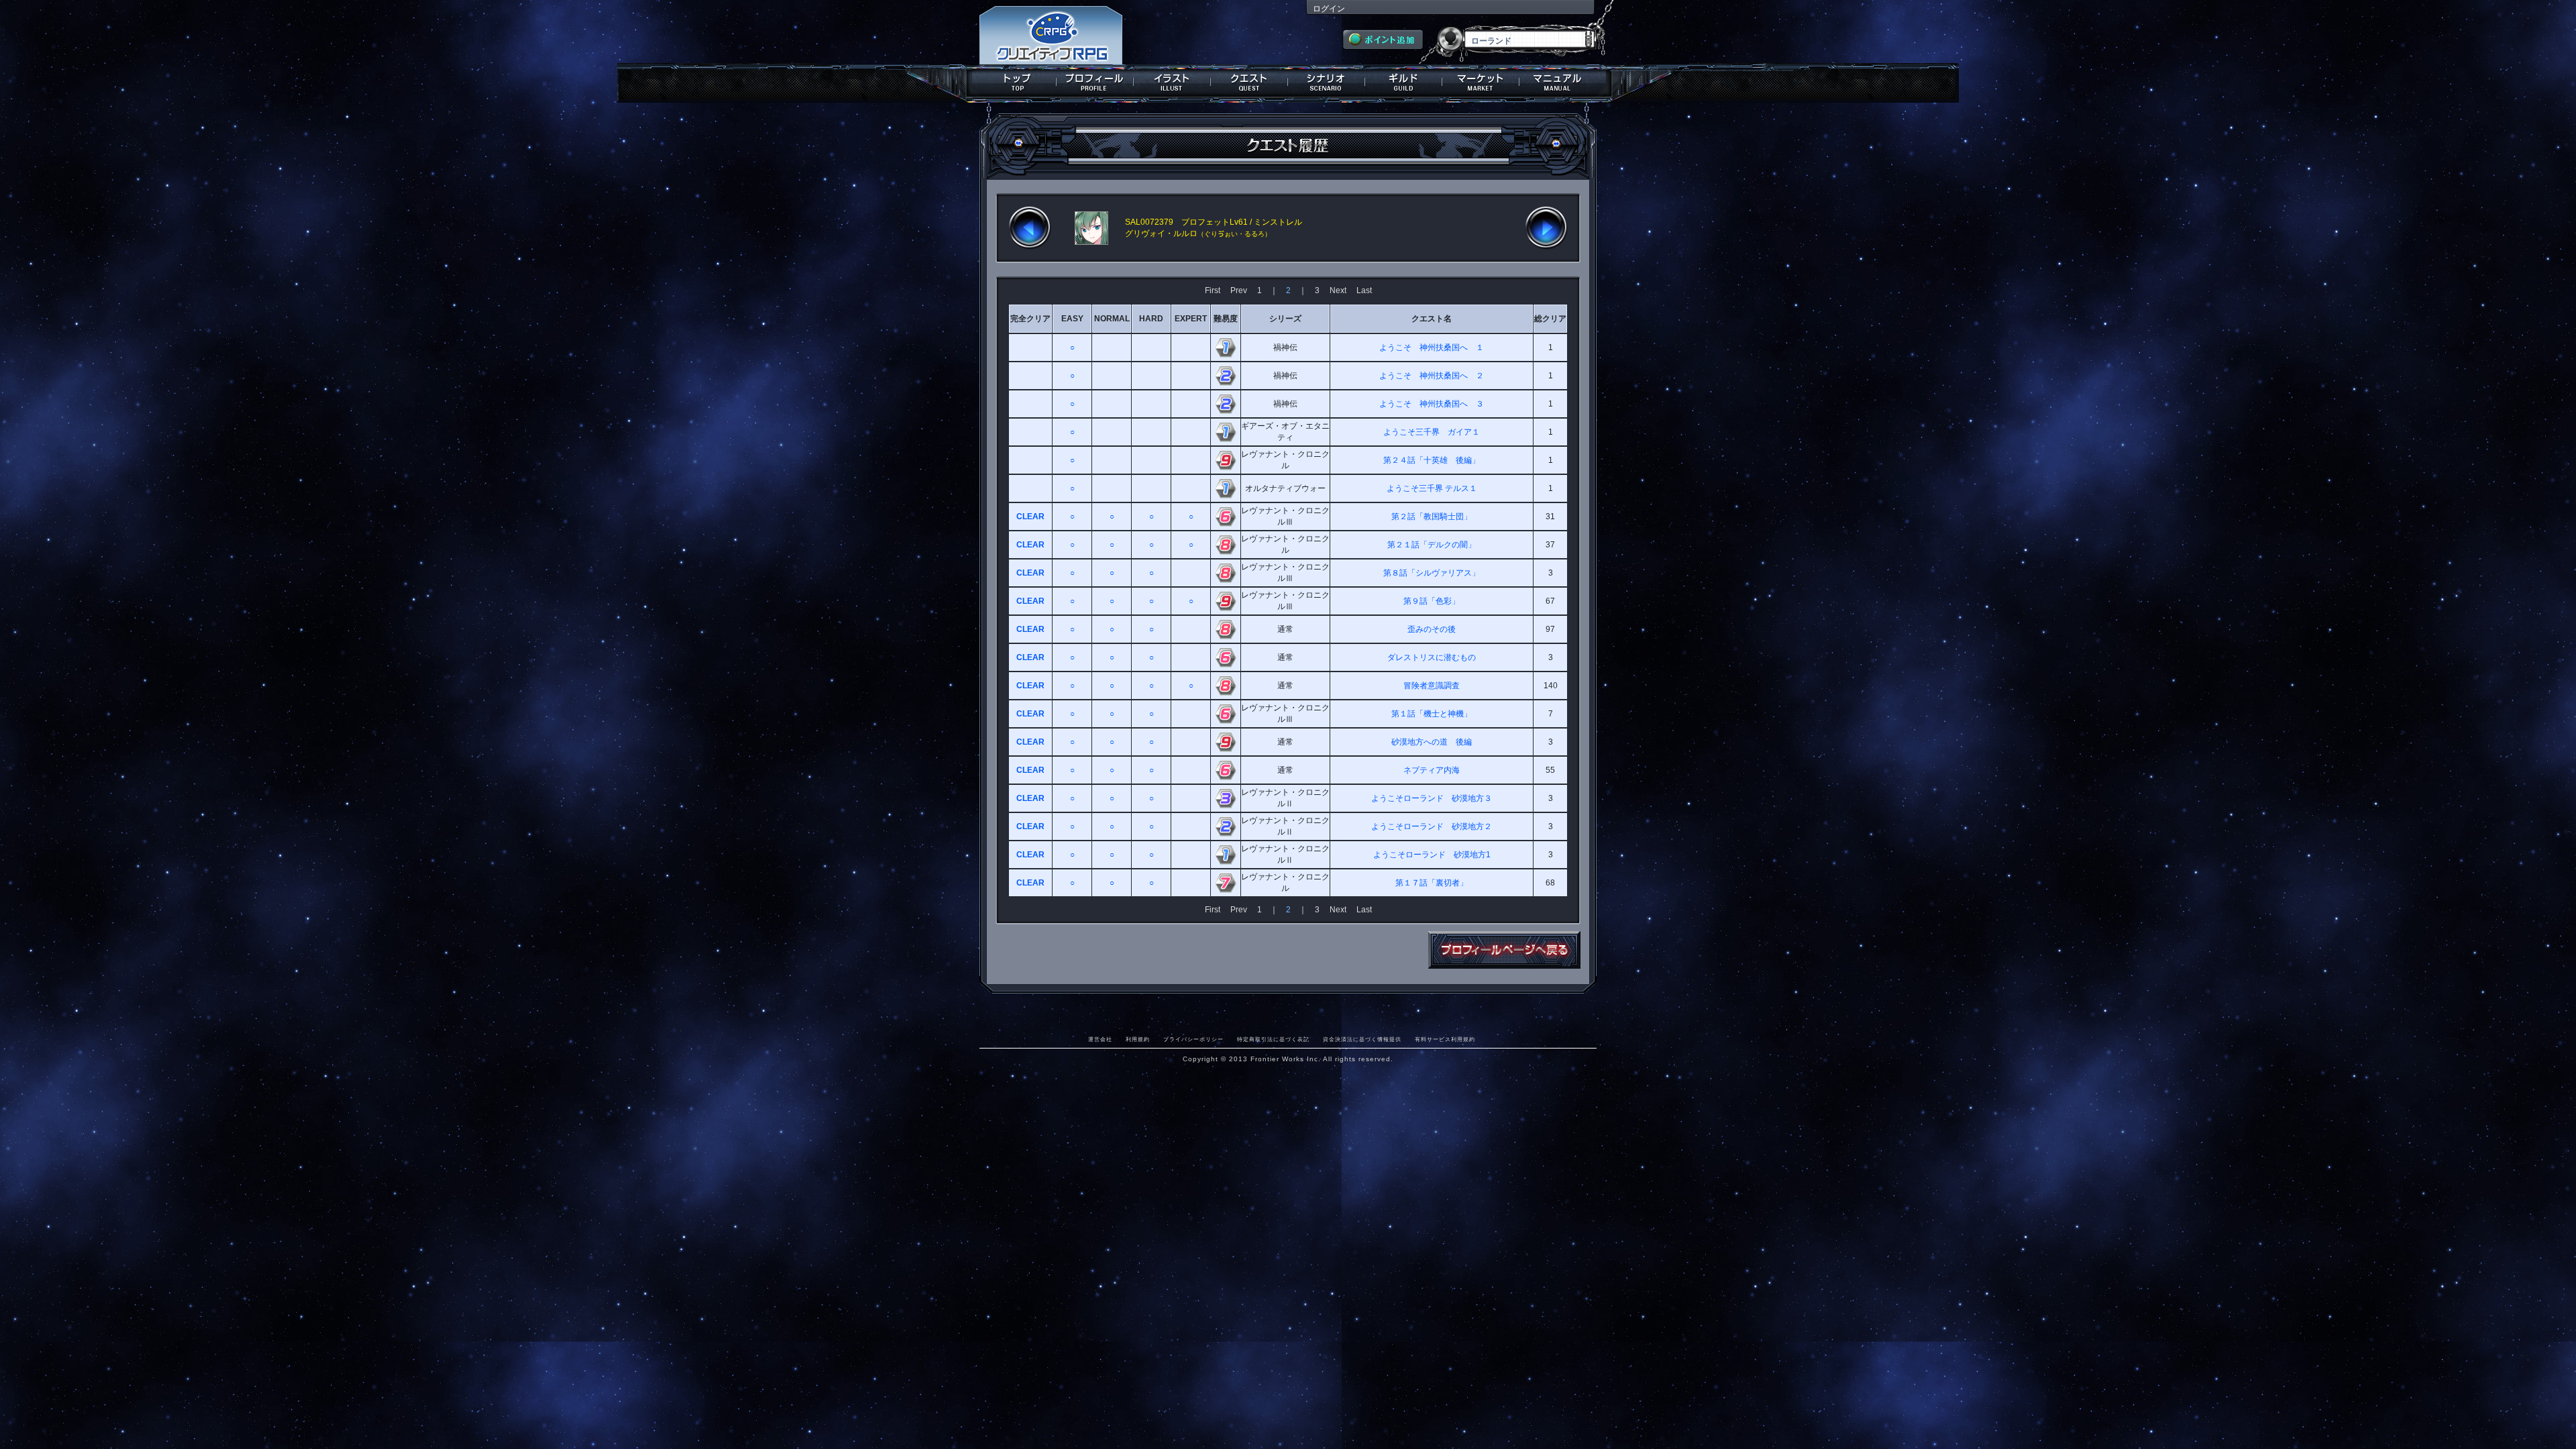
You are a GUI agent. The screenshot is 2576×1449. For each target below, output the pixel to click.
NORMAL (1112, 319)
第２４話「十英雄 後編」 (1432, 460)
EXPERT (1191, 319)
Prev (1239, 290)
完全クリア (1030, 319)
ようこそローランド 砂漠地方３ (1432, 798)
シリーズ (1285, 319)
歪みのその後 (1432, 629)
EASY (1072, 319)
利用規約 (1138, 1039)
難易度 (1226, 319)
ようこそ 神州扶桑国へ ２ (1432, 376)
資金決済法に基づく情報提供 (1362, 1039)
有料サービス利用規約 (1445, 1039)
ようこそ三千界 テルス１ (1432, 488)
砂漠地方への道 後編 (1432, 742)
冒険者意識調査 (1432, 686)
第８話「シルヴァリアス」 (1432, 573)
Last (1364, 290)
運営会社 (1100, 1039)
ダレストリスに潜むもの (1432, 657)
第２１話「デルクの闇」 (1432, 545)
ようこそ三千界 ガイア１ (1432, 432)
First (1213, 290)
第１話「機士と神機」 (1432, 714)
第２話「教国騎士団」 (1432, 517)
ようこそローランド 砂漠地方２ (1432, 826)
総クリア (1550, 319)
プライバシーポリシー (1193, 1039)
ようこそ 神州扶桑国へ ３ (1432, 404)
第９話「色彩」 (1432, 601)
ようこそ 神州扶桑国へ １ (1432, 347)
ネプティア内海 (1432, 770)
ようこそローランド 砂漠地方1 (1432, 855)
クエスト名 (1432, 319)
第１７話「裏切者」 (1432, 883)
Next (1338, 290)
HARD (1151, 319)
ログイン (1329, 9)
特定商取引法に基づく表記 (1273, 1039)
